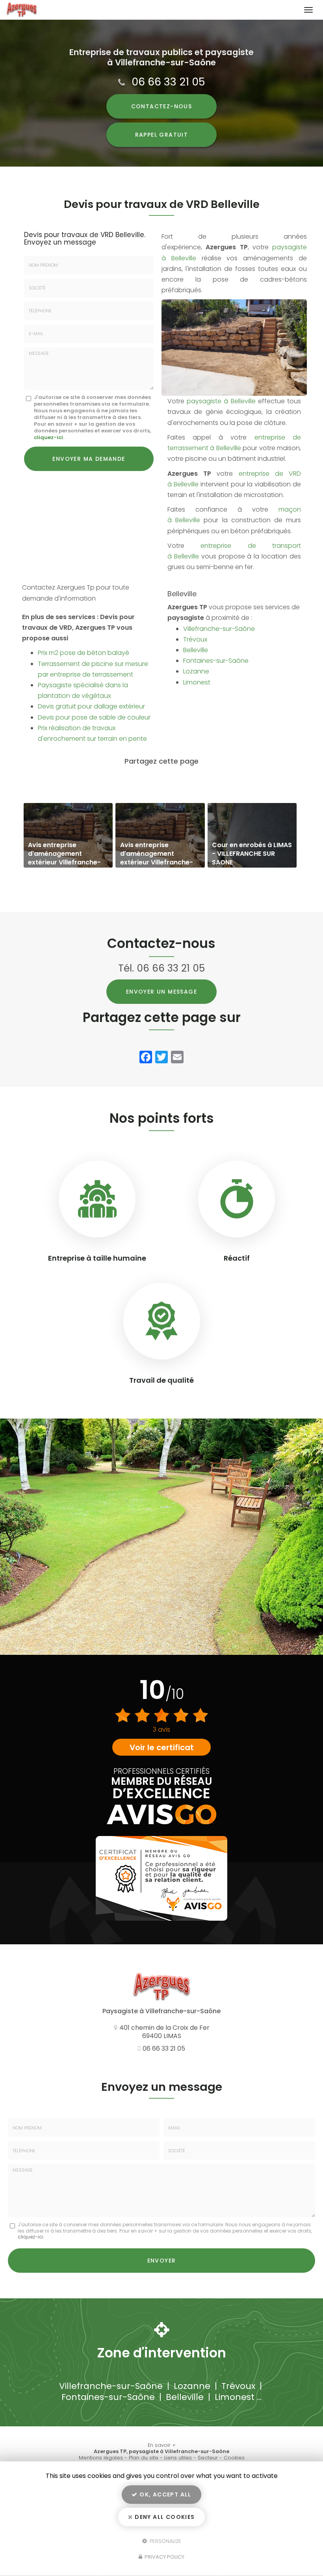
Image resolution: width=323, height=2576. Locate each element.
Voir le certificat (162, 1747)
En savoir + (68, 835)
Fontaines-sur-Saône (216, 661)
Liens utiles (178, 2458)
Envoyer (162, 2261)
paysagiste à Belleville (221, 401)
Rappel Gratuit (162, 135)
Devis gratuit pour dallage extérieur (91, 706)
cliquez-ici (48, 437)
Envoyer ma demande (89, 459)
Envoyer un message (161, 992)
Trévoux (195, 639)
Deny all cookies (164, 2517)
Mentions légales (101, 2458)
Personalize (165, 2541)
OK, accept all (165, 2494)
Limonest (197, 682)
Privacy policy (164, 2557)
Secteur (208, 2458)
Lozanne (196, 671)
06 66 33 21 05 (168, 82)
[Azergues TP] (153, 10)
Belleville (196, 650)
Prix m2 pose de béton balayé (84, 653)
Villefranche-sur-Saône (219, 629)
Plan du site (144, 2458)
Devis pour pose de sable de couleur (94, 717)
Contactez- (162, 106)
